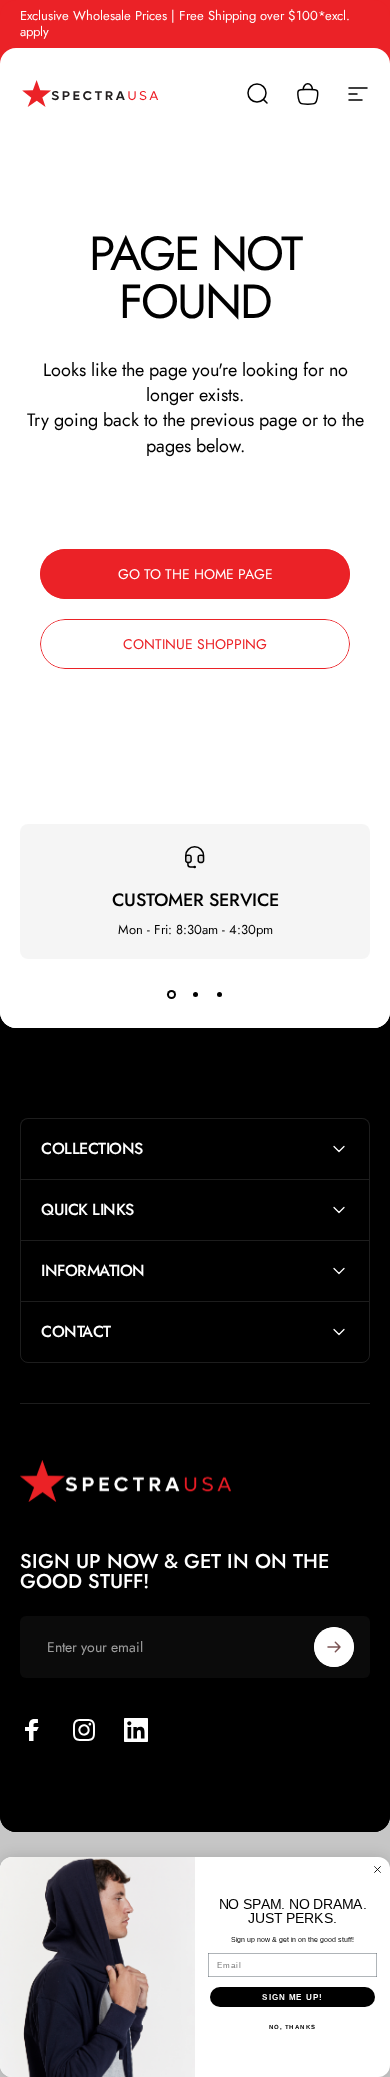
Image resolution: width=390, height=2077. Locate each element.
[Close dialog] (377, 1869)
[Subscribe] (334, 1647)
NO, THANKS (293, 2027)
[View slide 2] (195, 995)
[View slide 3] (219, 995)
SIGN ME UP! (292, 1997)
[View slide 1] (171, 995)
